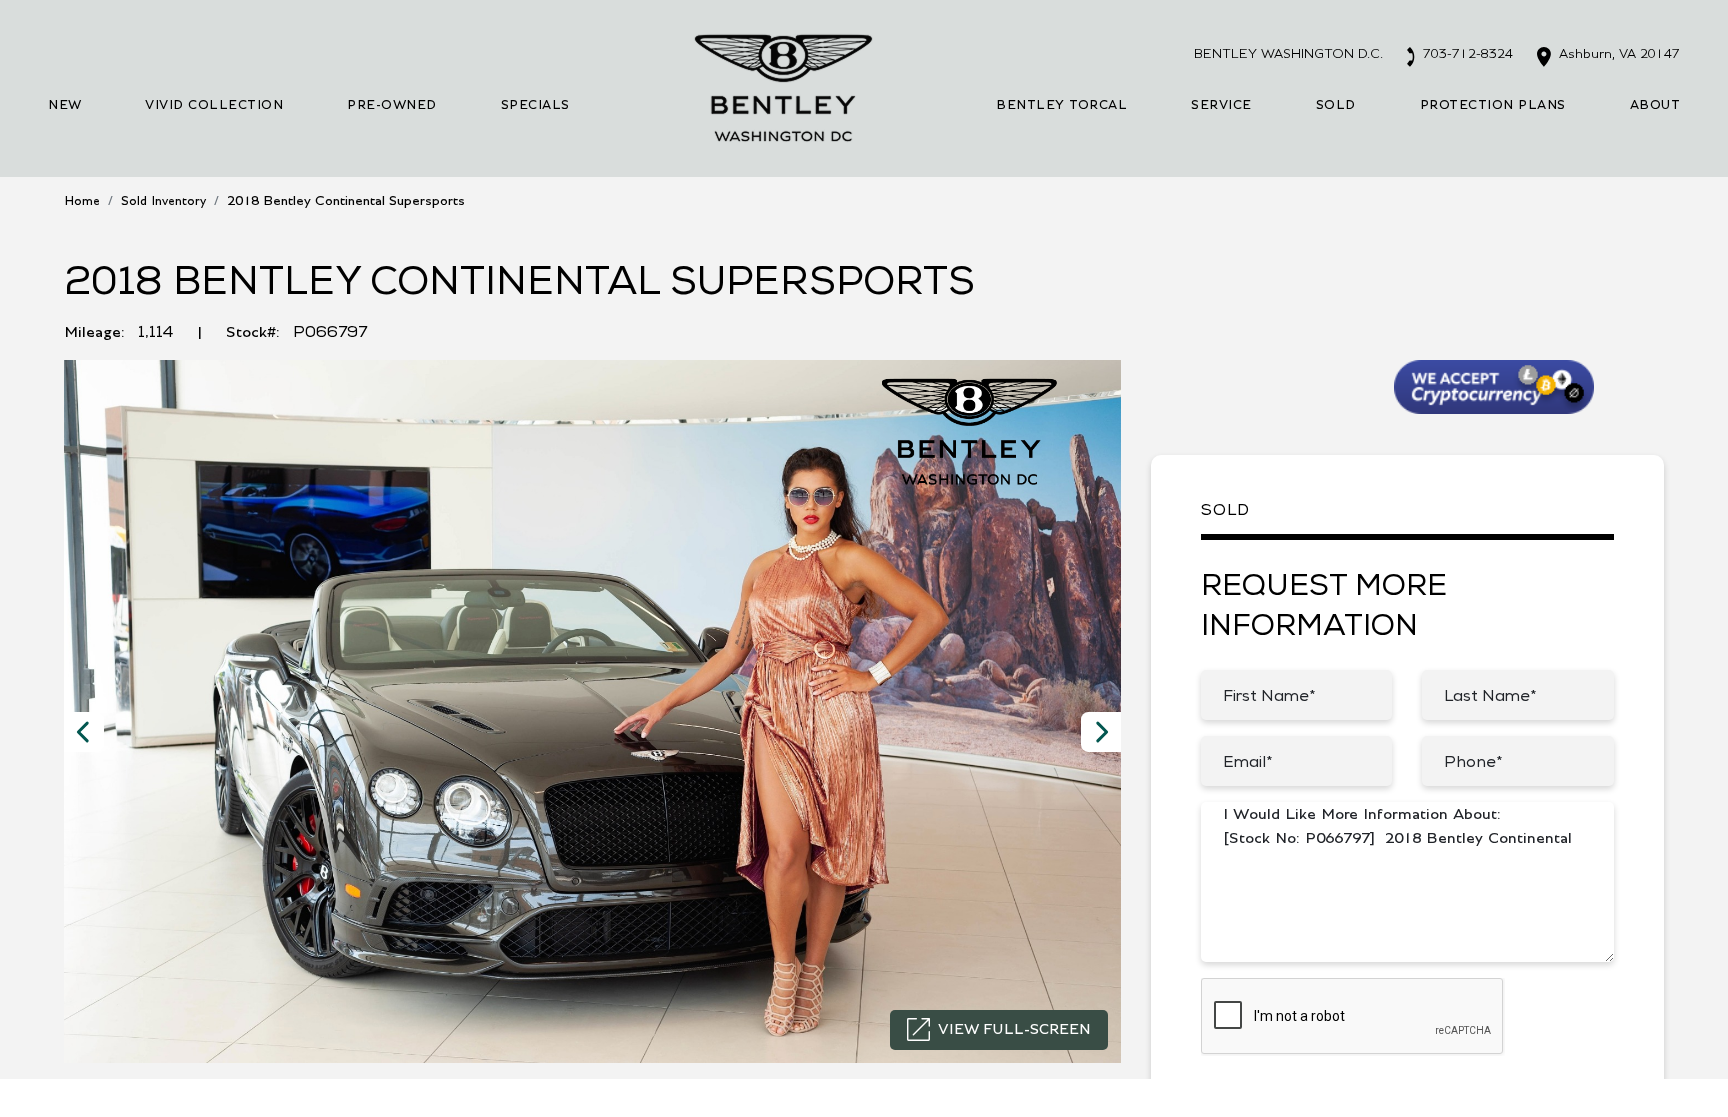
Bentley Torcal (1061, 105)
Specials (535, 105)
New (65, 105)
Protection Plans (1493, 105)
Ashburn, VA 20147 (1617, 54)
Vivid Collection (214, 105)
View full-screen (1014, 1029)
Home (82, 201)
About (1655, 105)
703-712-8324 (1466, 54)
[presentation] (84, 732)
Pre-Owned (392, 105)
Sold (1336, 105)
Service (1221, 105)
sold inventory (163, 201)
